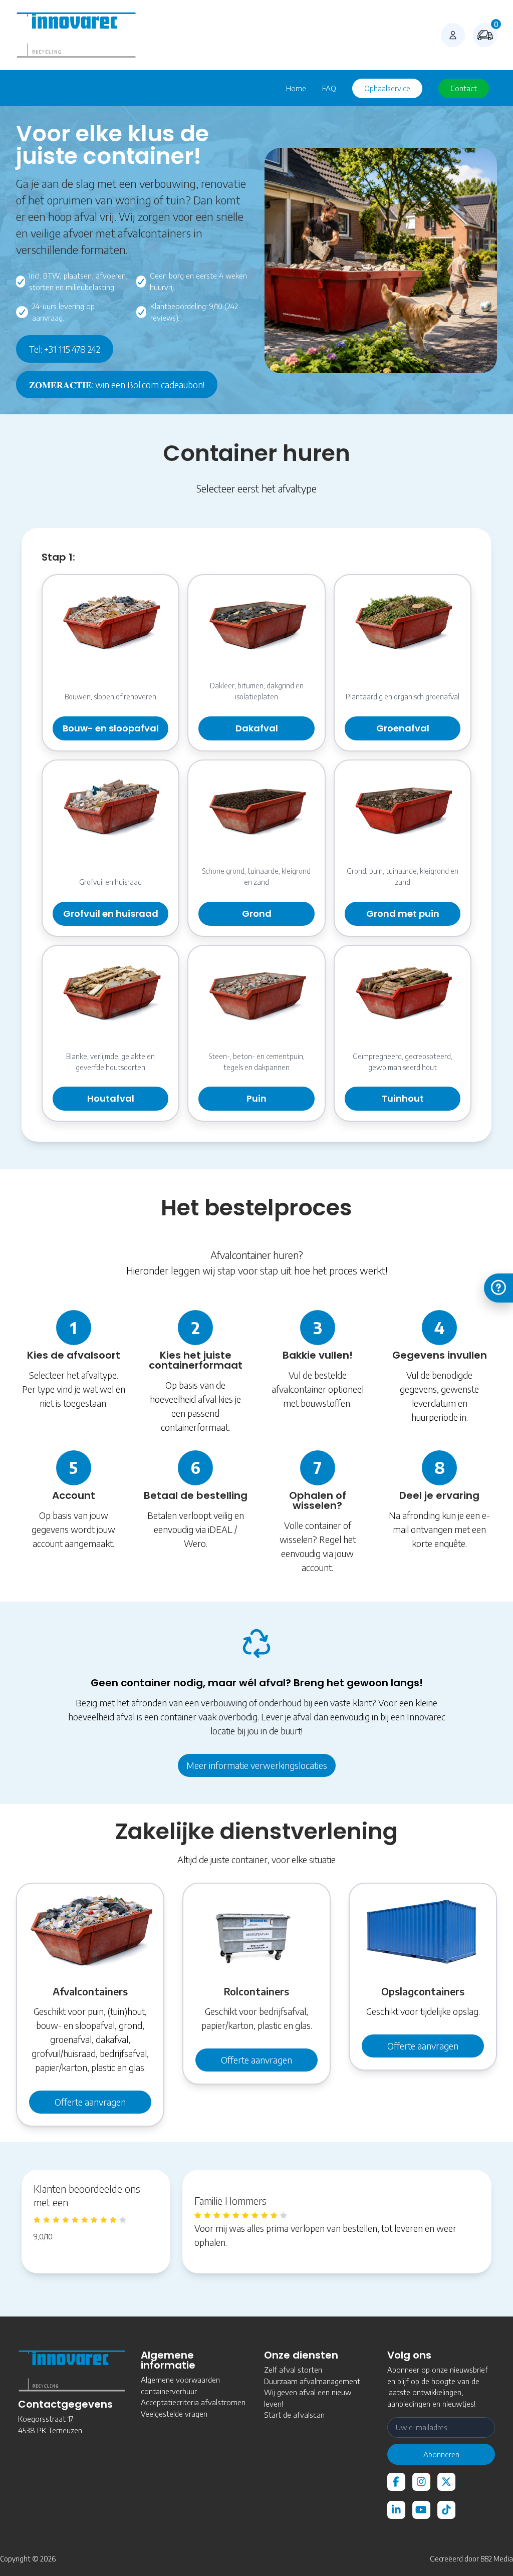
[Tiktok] (446, 2510)
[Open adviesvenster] (498, 1288)
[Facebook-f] (396, 2482)
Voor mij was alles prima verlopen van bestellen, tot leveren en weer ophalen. (325, 2221)
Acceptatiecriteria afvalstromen (193, 2402)
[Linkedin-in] (396, 2510)
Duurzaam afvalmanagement (312, 2381)
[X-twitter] (446, 2482)
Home (296, 88)
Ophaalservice (387, 88)
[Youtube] (421, 2510)
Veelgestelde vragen (174, 2414)
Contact (464, 88)
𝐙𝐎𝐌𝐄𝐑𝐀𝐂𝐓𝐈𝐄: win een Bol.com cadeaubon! (117, 384)
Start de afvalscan (294, 2415)
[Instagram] (421, 2482)
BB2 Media (497, 2559)
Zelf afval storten (293, 2370)
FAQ (329, 88)
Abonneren (441, 2454)
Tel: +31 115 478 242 (65, 349)
